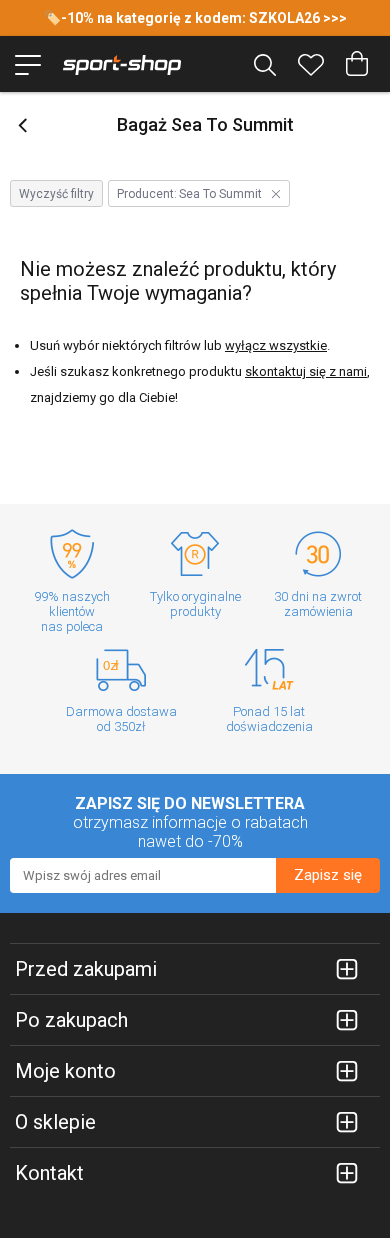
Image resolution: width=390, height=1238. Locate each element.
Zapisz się (328, 875)
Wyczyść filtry (56, 194)
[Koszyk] (357, 64)
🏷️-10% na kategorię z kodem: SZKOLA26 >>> (195, 18)
